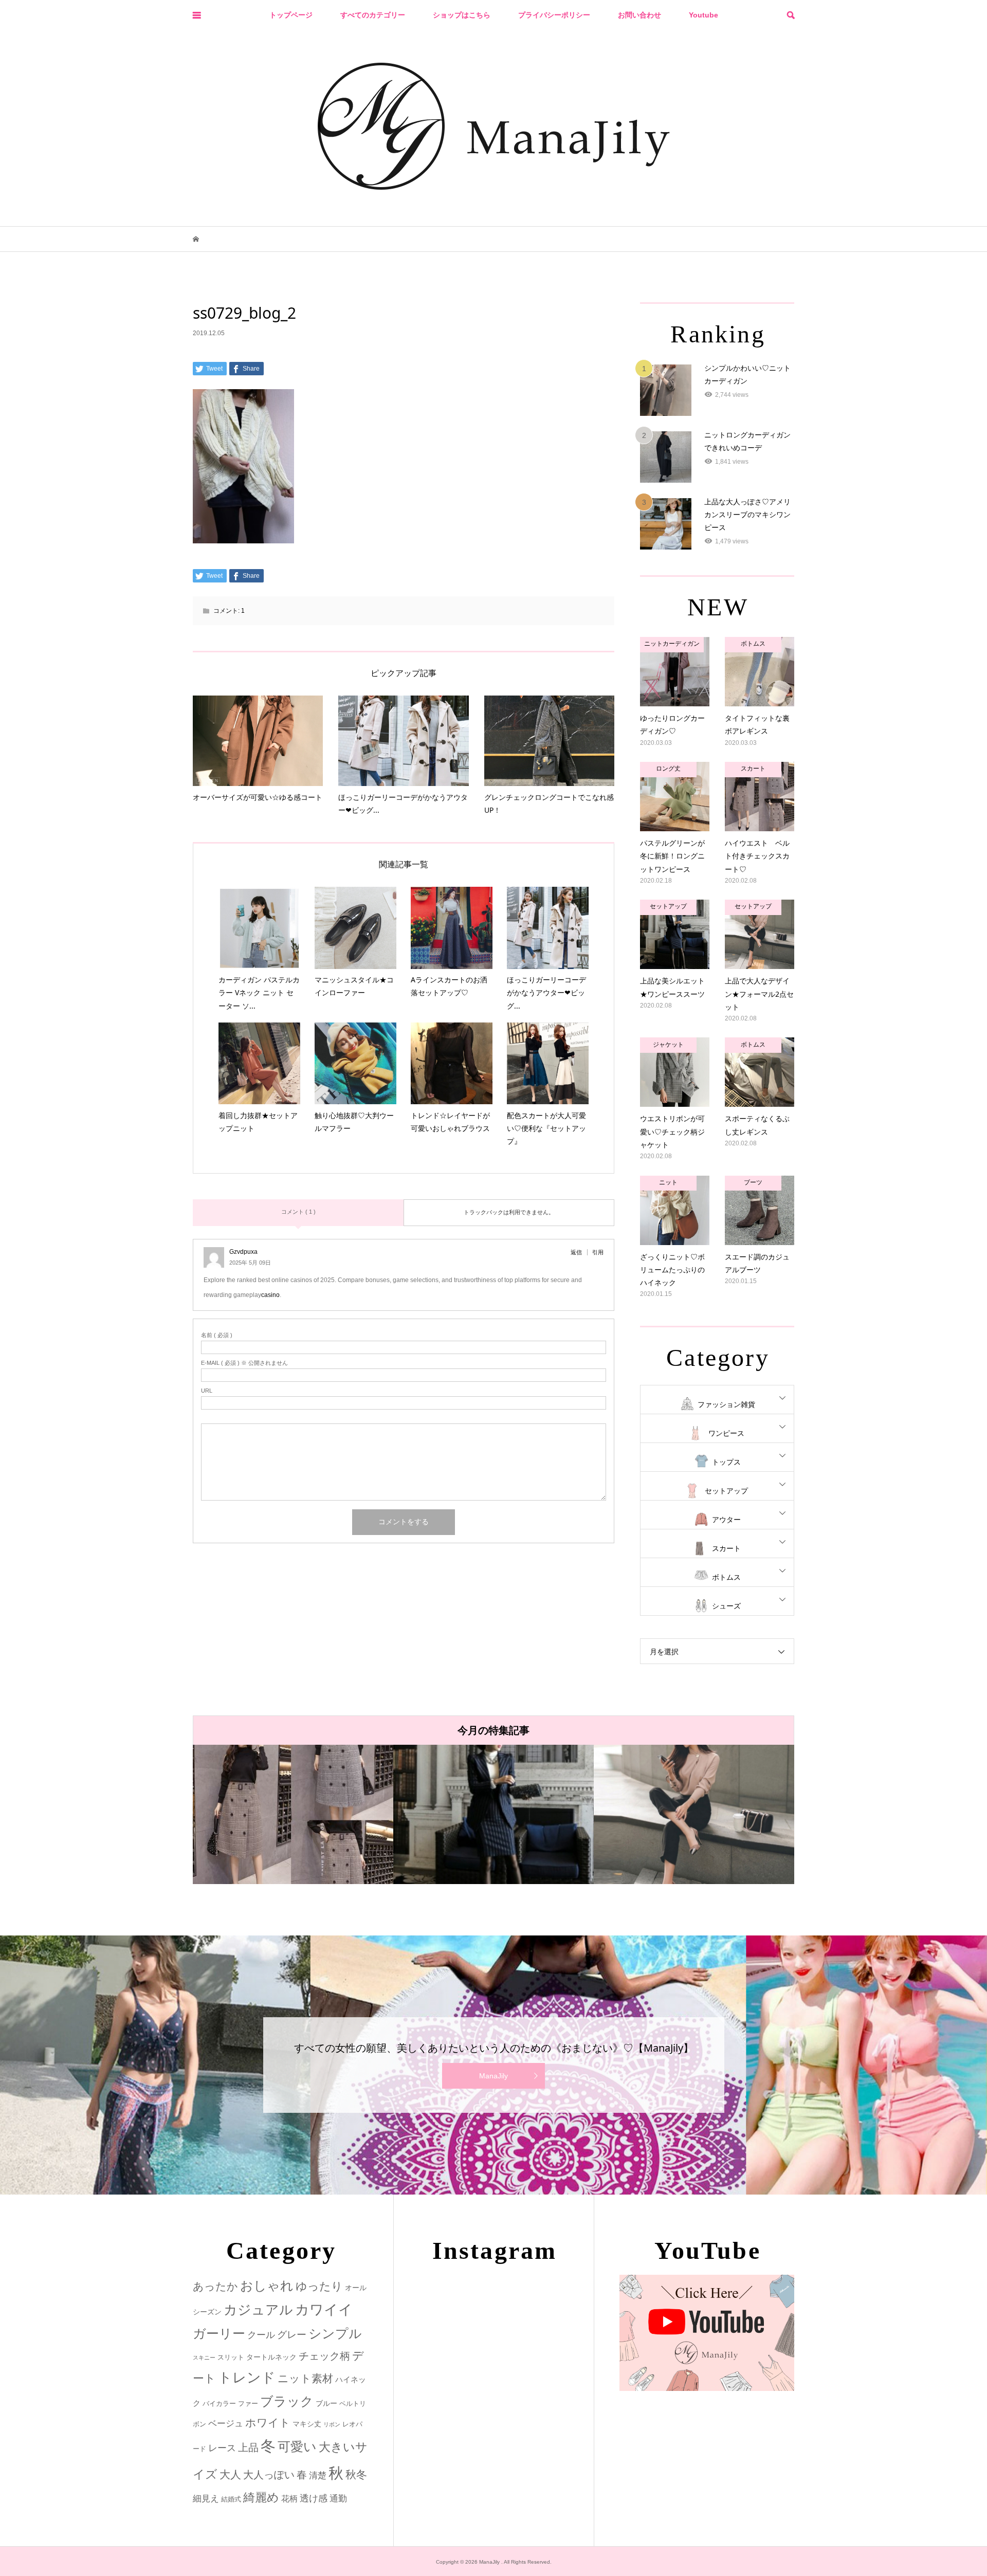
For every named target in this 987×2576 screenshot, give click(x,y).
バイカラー (219, 2404)
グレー (292, 2335)
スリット (231, 2357)
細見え (206, 2499)
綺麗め (261, 2497)
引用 (598, 1252)
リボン (332, 2424)
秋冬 (356, 2475)
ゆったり (319, 2286)
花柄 (289, 2498)
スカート (726, 1548)
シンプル (335, 2334)
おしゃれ (267, 2286)
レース (222, 2448)
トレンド (247, 2378)
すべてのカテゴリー (373, 15)
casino (270, 1295)
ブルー (326, 2403)
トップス (726, 1462)
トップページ (291, 15)
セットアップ (726, 1491)
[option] (293, 1814)
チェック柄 (324, 2356)
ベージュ (226, 2424)
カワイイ (324, 2309)
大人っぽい (269, 2475)
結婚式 (231, 2499)
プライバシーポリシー (554, 15)
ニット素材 (305, 2379)
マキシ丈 (307, 2424)
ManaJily (493, 2076)
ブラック (287, 2401)
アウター (726, 1520)
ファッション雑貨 (726, 1404)
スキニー (204, 2358)
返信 (576, 1252)
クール (261, 2335)
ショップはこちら (462, 15)
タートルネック (271, 2357)
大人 (230, 2474)
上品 (248, 2447)
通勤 (338, 2499)
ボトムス (726, 1577)
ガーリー (219, 2334)
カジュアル (258, 2310)
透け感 (314, 2498)
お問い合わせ (639, 15)
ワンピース (726, 1433)
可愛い (297, 2446)
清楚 (318, 2475)
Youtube (703, 15)
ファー (248, 2404)
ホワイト (268, 2423)
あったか (215, 2286)
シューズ (726, 1606)
